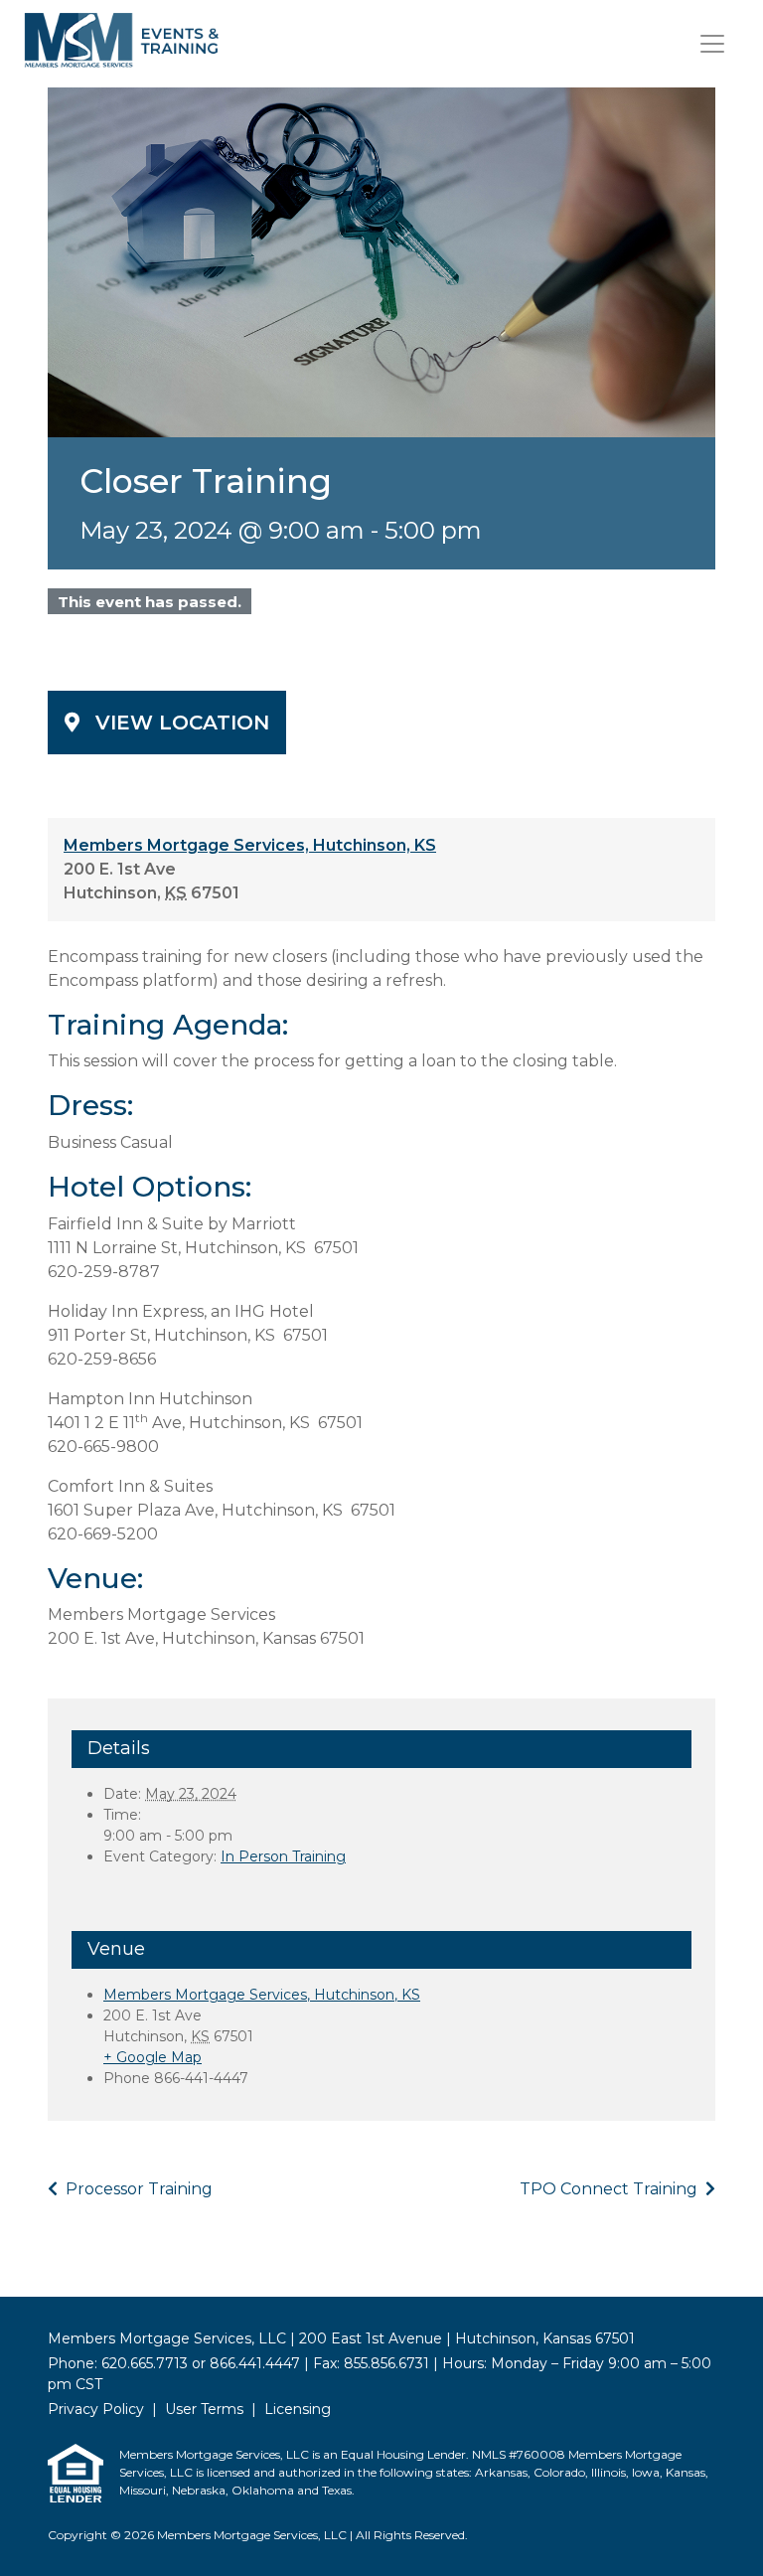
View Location (182, 723)
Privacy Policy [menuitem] (96, 2409)
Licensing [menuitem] (298, 2409)
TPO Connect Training (610, 2189)
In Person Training (283, 1856)
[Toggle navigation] (712, 44)
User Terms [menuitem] (204, 2409)
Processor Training (137, 2189)
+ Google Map (153, 2057)
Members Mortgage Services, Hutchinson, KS (250, 845)
